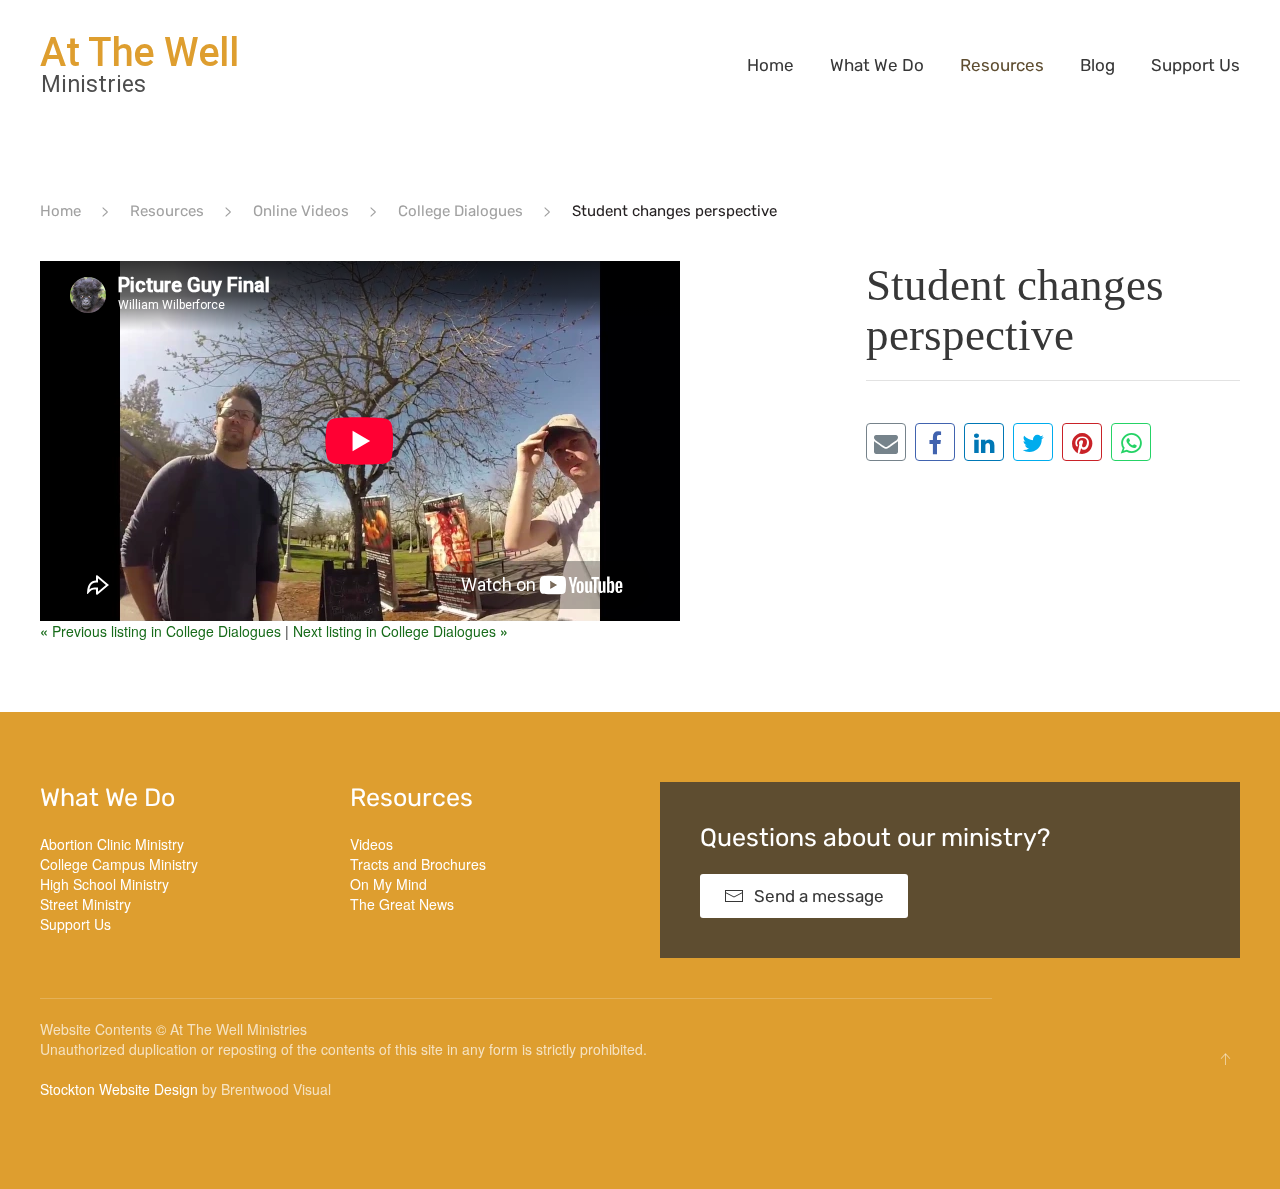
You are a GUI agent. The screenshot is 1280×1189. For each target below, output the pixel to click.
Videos (371, 844)
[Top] (1225, 1059)
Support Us (1195, 65)
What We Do (877, 65)
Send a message (819, 896)
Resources (1002, 65)
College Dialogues (460, 211)
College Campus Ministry (119, 864)
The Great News (402, 904)
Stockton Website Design (119, 1089)
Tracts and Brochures (418, 864)
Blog (1097, 65)
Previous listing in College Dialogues (162, 631)
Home (770, 65)
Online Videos (301, 211)
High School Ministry (104, 884)
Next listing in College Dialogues (400, 631)
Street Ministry (85, 904)
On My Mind (388, 884)
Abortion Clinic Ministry (112, 844)
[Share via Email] (886, 442)
